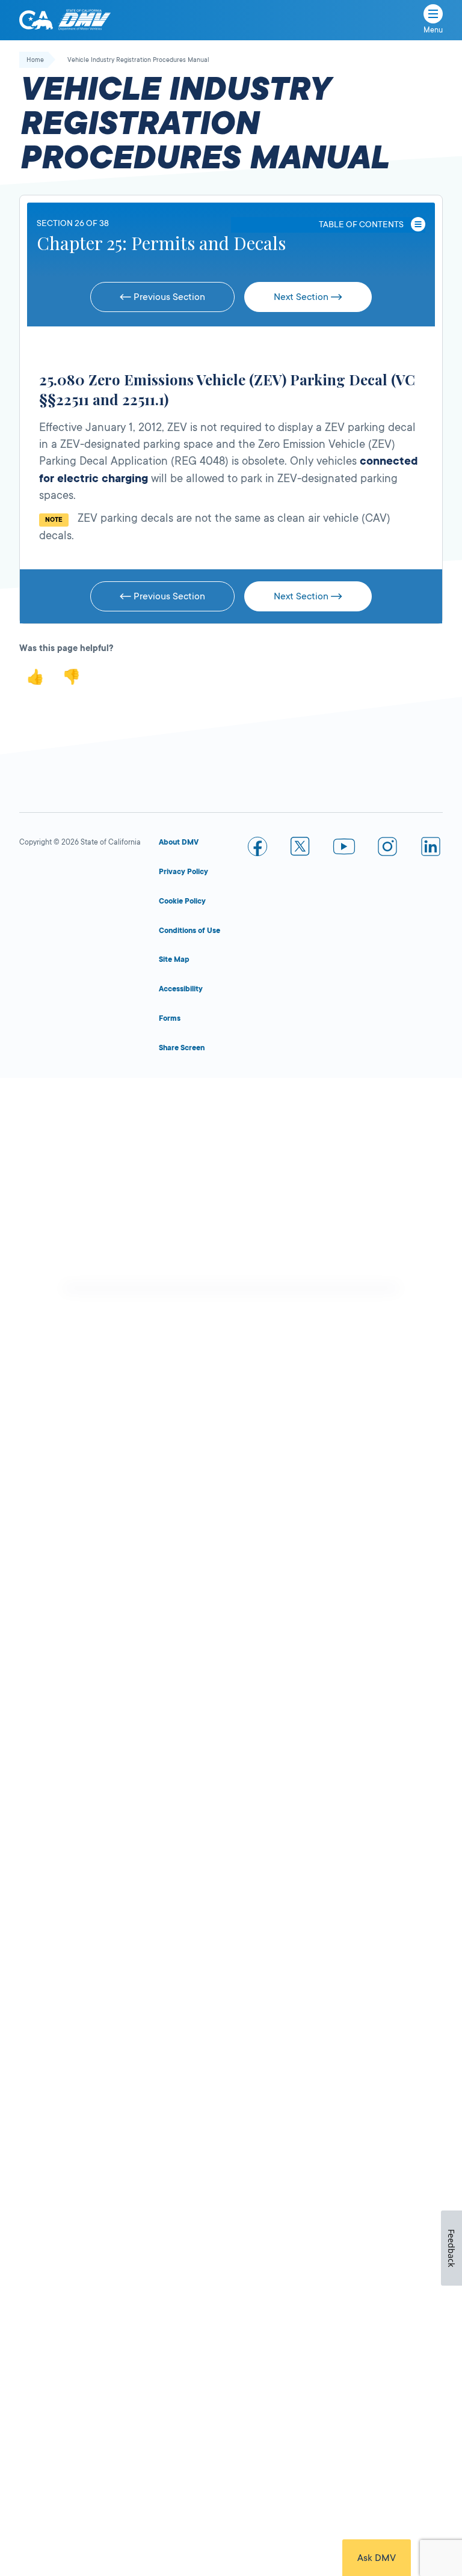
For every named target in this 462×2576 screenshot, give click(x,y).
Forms (170, 1018)
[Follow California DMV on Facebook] (257, 849)
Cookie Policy (182, 901)
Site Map (174, 959)
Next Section (302, 297)
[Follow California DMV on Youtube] (344, 849)
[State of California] (36, 20)
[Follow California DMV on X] (301, 849)
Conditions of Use (189, 931)
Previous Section (168, 297)
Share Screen (182, 1048)
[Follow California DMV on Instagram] (387, 849)
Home (35, 60)
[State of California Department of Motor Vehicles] (84, 20)
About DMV (179, 842)
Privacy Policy (183, 872)
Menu (433, 30)
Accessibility (181, 989)
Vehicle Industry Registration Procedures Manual (138, 60)
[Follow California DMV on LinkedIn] (431, 849)
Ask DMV (377, 2558)
